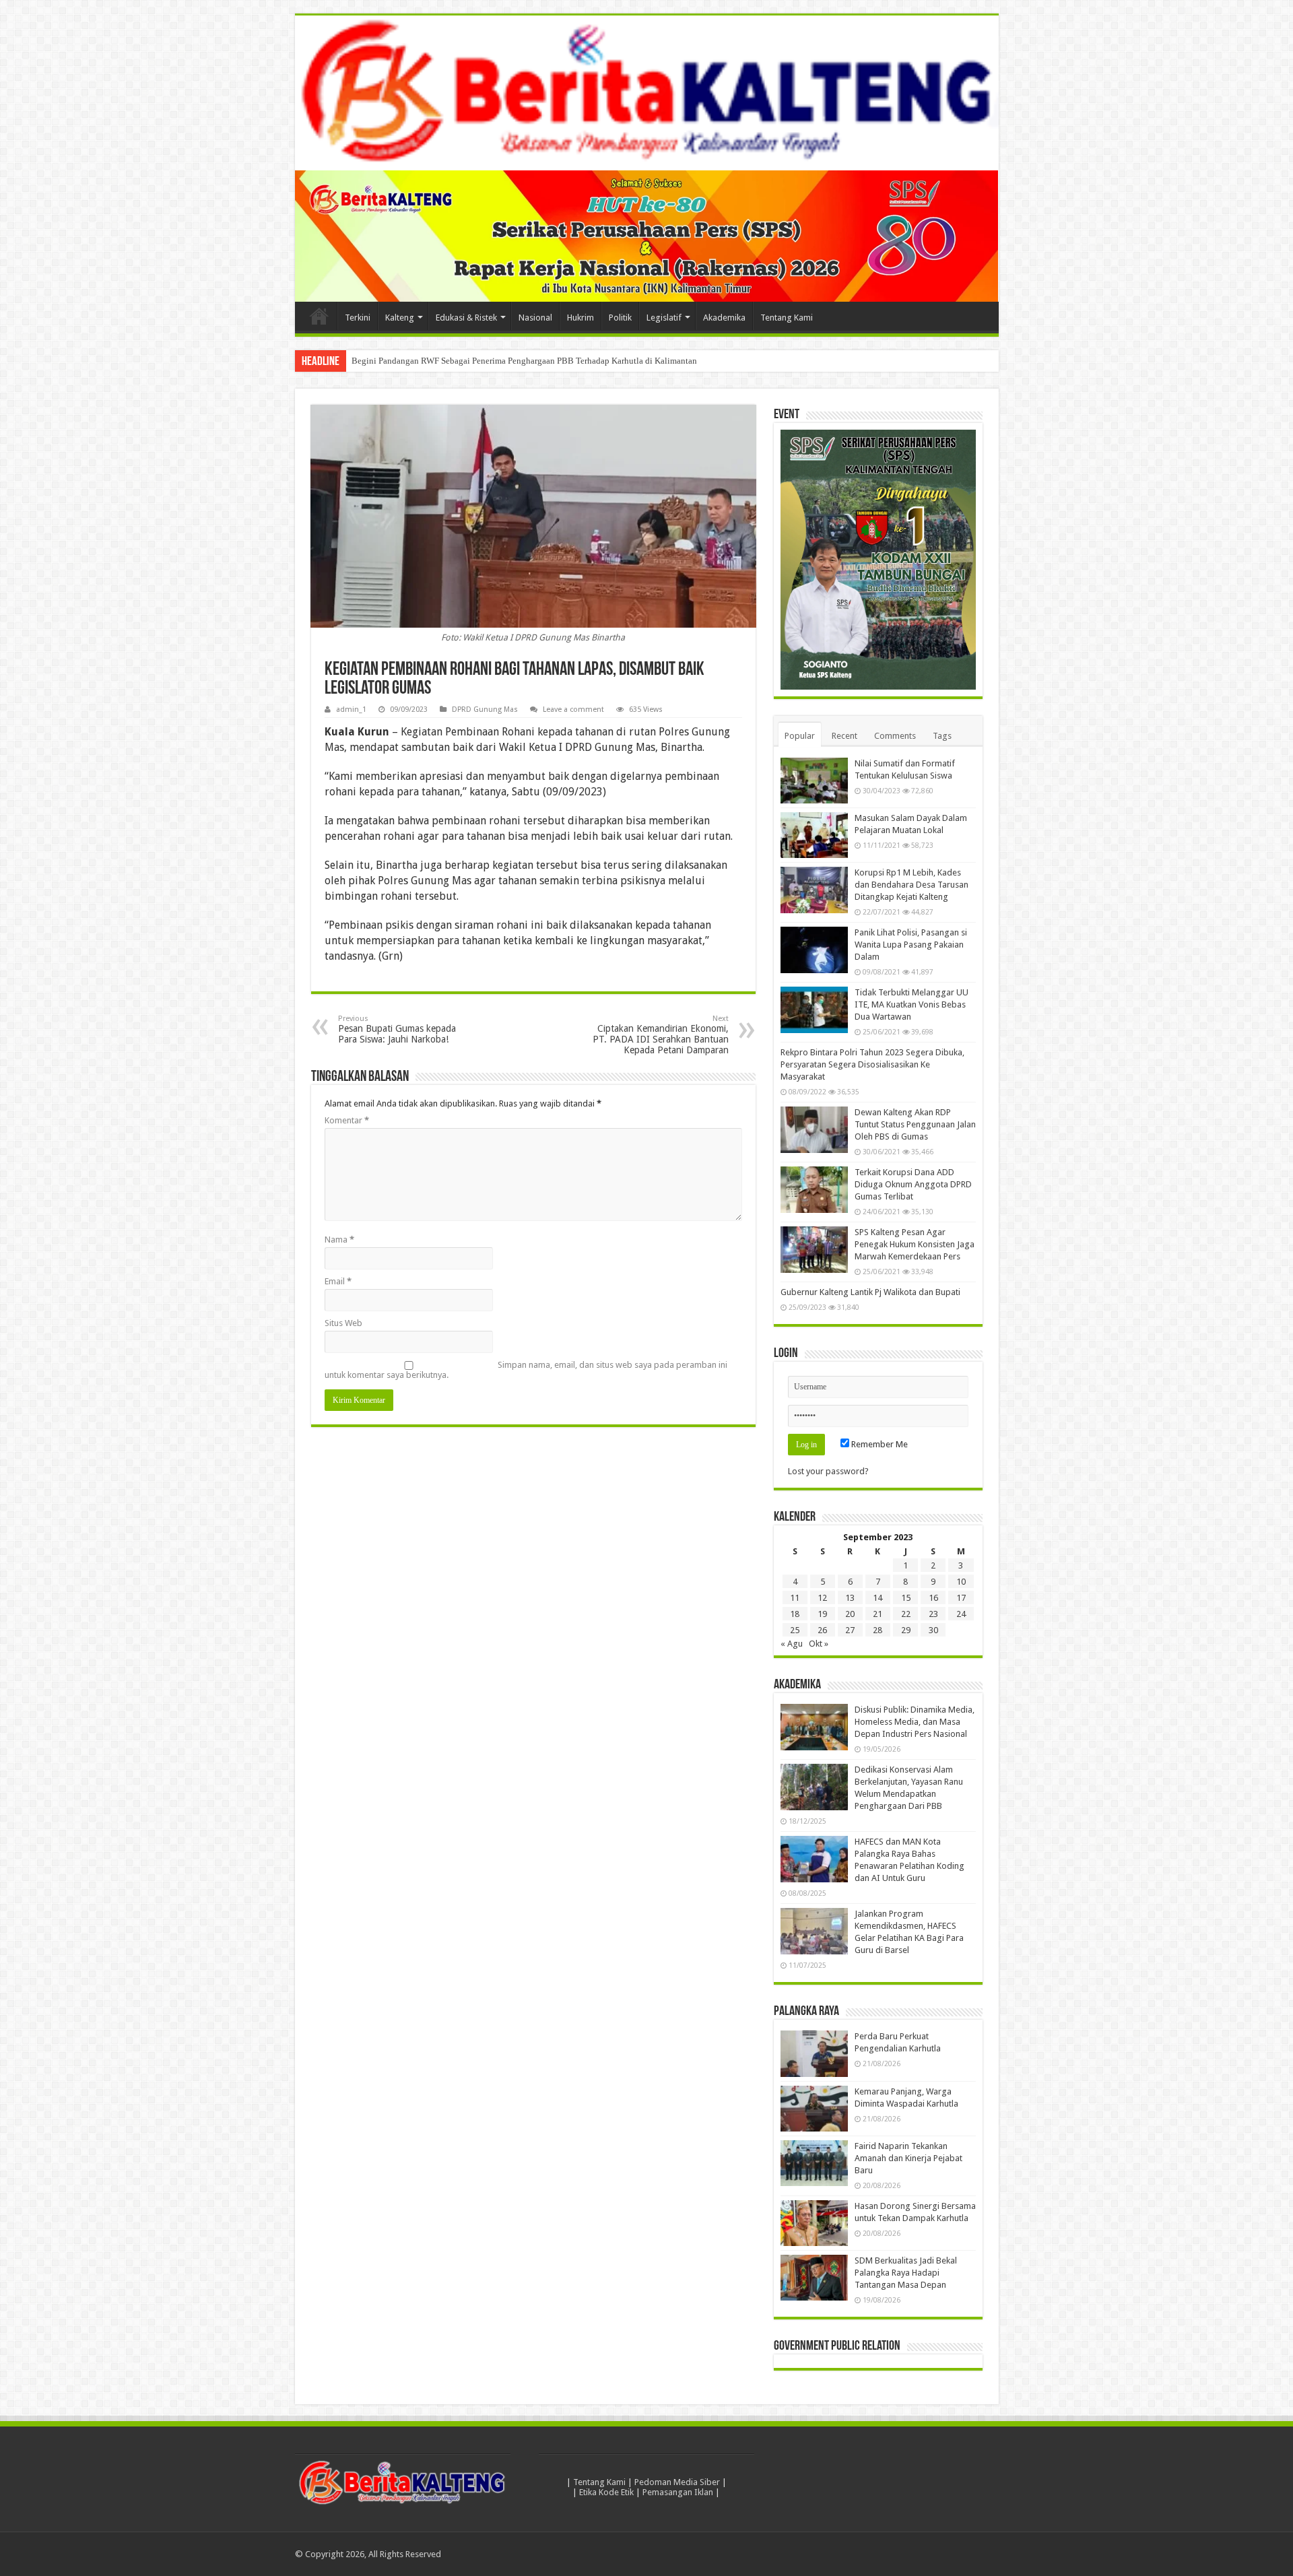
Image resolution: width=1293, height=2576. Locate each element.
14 (877, 1598)
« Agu (792, 1644)
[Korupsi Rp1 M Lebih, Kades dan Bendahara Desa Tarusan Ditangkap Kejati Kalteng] (814, 890)
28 (877, 1631)
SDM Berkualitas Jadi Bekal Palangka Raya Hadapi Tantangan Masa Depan (906, 2273)
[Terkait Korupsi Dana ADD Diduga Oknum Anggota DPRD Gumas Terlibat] (814, 1190)
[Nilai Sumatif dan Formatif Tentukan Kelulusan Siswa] (814, 781)
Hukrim (581, 318)
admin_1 (351, 709)
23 (933, 1615)
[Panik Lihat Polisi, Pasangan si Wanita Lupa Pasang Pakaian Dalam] (814, 950)
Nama (339, 1240)
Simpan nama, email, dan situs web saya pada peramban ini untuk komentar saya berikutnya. (526, 1370)
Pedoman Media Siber (677, 2482)
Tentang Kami (787, 318)
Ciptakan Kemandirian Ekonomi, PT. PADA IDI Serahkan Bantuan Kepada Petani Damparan (661, 1035)
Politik (620, 318)
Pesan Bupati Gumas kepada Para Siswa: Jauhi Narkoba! (397, 1029)
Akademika (724, 318)
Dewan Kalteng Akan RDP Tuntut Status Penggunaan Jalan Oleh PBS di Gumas (915, 1125)
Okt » (819, 1644)
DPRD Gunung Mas (485, 709)
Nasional (535, 318)
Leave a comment (573, 709)
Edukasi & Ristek (466, 318)
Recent (844, 736)
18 (795, 1615)
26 (822, 1631)
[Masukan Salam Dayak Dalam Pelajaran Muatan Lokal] (814, 835)
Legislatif (664, 318)
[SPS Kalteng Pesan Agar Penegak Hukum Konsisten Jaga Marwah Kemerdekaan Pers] (814, 1250)
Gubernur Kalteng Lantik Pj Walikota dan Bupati (870, 1293)
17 (961, 1598)
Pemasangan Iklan (678, 2492)
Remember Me (878, 1445)
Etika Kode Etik (606, 2492)
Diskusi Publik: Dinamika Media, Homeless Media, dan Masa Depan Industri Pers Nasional (915, 1722)
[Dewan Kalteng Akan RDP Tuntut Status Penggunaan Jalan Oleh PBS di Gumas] (814, 1130)
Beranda (319, 316)
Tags (942, 736)
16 (933, 1598)
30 (933, 1631)
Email (338, 1281)
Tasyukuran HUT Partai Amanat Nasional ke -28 (438, 361)
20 (850, 1615)
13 (850, 1598)
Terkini (358, 318)
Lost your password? (828, 1472)
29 (906, 1631)
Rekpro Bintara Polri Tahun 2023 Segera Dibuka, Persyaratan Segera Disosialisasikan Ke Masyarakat (872, 1065)
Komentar (347, 1120)
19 (822, 1615)
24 (961, 1615)
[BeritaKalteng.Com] (647, 93)
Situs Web (343, 1323)
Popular (800, 736)
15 (906, 1598)
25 (795, 1631)
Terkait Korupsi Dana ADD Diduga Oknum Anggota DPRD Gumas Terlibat (913, 1185)
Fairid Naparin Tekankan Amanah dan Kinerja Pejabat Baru (908, 2158)
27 (850, 1631)
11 (795, 1598)
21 (877, 1615)
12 (822, 1598)
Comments (895, 736)
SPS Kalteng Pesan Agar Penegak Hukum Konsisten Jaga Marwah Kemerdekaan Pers (915, 1245)
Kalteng (400, 318)
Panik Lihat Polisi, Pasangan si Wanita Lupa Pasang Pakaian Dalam (911, 945)
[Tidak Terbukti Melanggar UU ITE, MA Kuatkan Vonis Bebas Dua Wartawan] (814, 1010)
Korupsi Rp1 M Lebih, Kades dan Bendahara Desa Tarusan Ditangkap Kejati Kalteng (911, 885)
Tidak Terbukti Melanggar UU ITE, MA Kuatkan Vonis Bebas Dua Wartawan (911, 1005)
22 (906, 1615)
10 (961, 1582)
